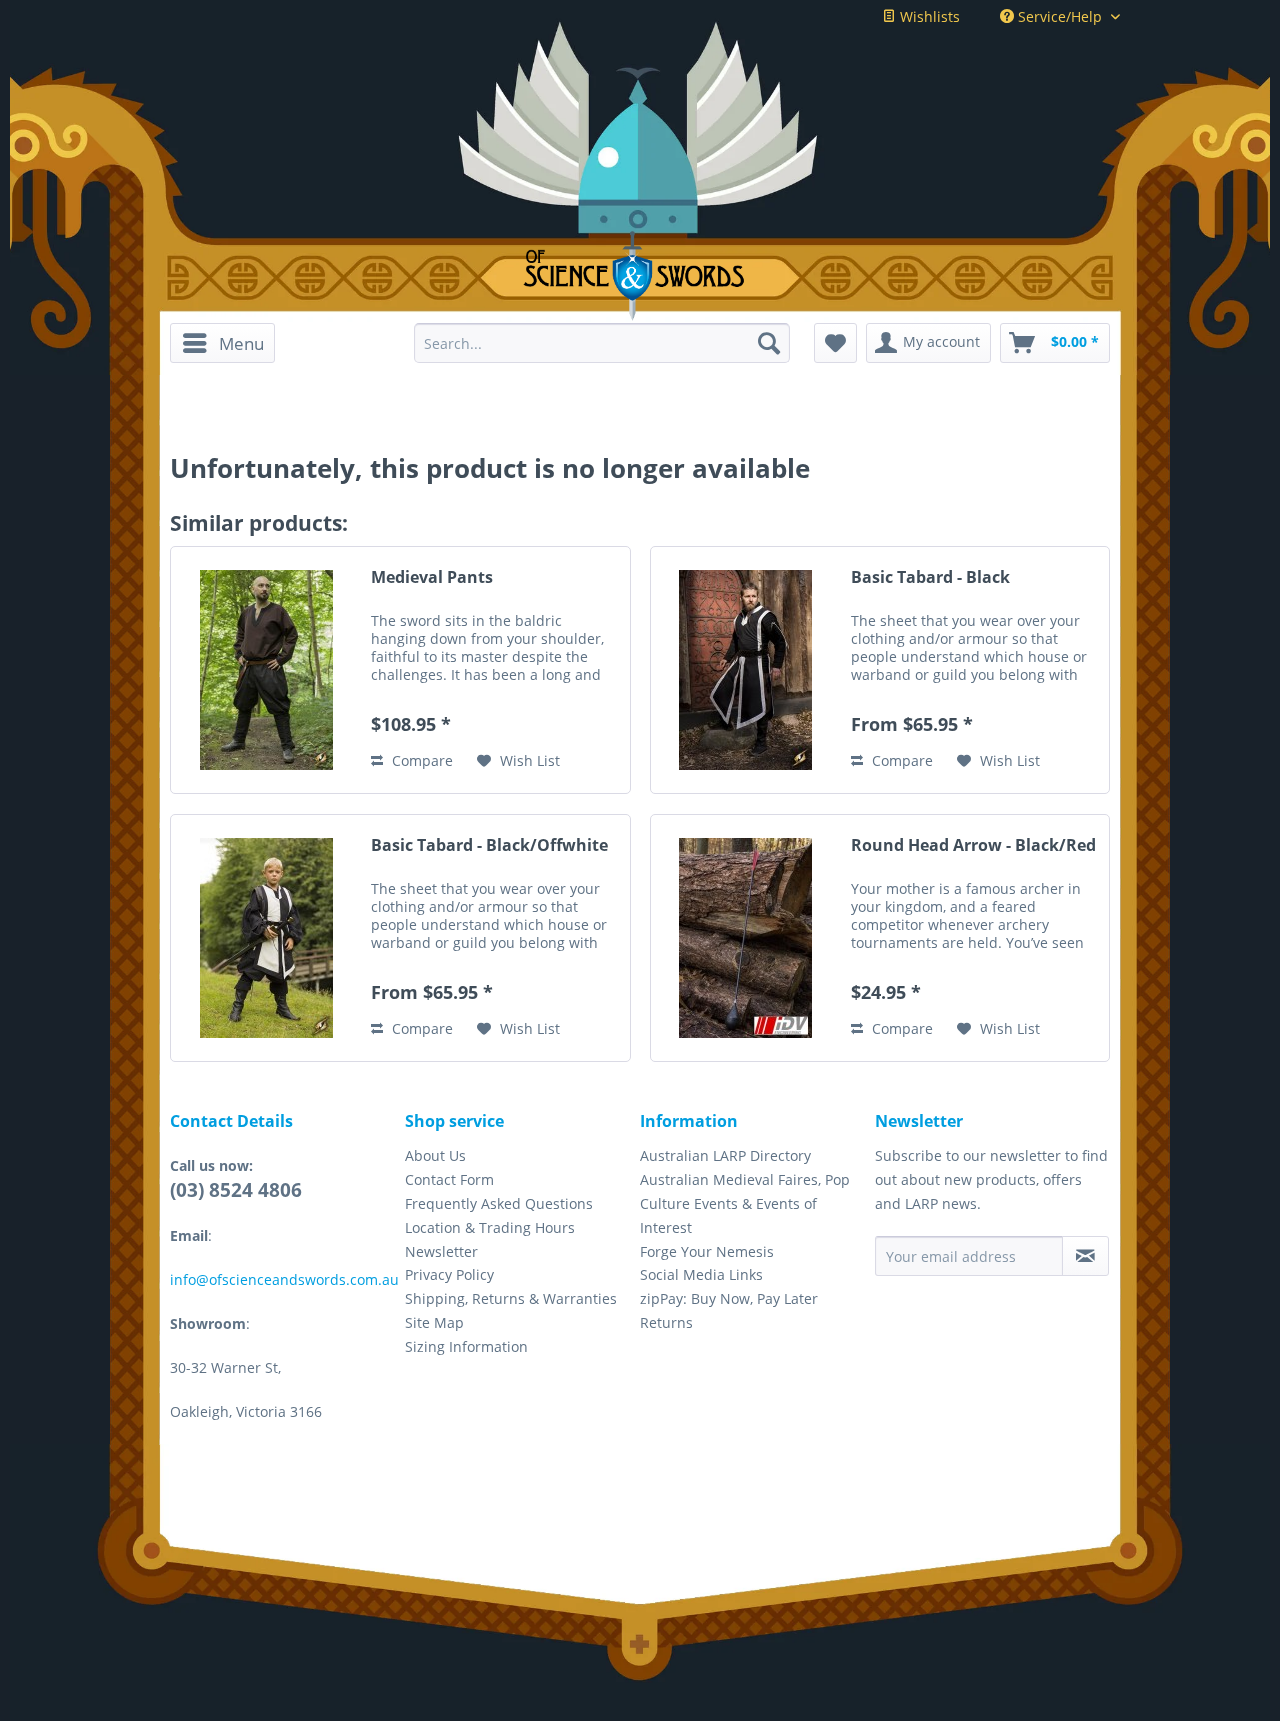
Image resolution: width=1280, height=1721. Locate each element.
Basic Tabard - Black (930, 577)
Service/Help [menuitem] (1060, 16)
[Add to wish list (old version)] (835, 343)
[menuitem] (229, 343)
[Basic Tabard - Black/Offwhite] (266, 938)
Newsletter (441, 1251)
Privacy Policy (449, 1274)
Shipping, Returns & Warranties (511, 1298)
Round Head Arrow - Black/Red (973, 845)
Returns (666, 1322)
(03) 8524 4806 (236, 1190)
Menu (241, 343)
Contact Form (449, 1179)
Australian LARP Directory (725, 1155)
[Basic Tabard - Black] (746, 670)
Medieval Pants (432, 577)
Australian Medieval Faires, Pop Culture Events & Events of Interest (745, 1203)
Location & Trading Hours (490, 1227)
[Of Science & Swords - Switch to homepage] (640, 276)
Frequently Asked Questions (499, 1203)
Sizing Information (466, 1346)
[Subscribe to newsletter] (1085, 1256)
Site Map (434, 1322)
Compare (420, 760)
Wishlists (928, 16)
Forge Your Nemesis (707, 1251)
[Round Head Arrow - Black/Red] (746, 938)
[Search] (769, 343)
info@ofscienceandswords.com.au (284, 1279)
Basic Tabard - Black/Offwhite (489, 845)
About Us (435, 1155)
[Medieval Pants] (266, 670)
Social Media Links (701, 1274)
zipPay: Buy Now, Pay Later (729, 1298)
